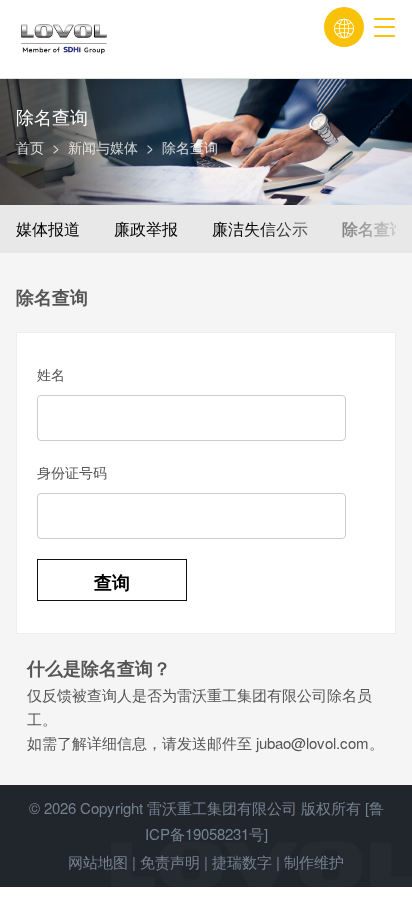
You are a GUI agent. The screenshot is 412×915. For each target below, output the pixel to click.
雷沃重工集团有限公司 (222, 807)
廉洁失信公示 (260, 228)
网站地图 (98, 861)
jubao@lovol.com (312, 742)
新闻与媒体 (103, 147)
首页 (30, 147)
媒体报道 (48, 228)
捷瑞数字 (242, 861)
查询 (112, 582)
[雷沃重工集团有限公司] (111, 39)
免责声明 (170, 861)
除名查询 (374, 228)
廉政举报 (146, 228)
